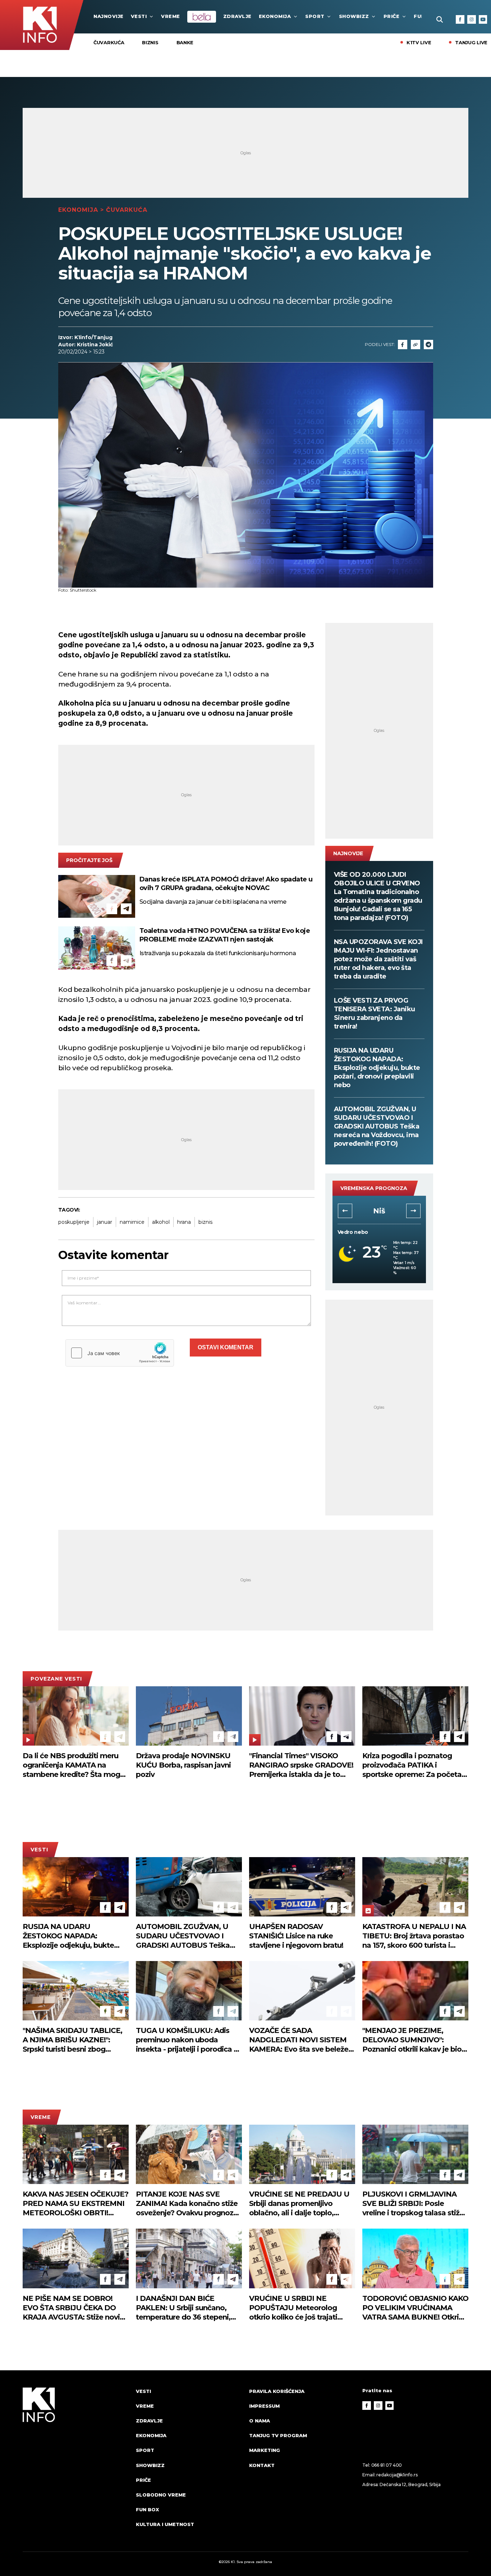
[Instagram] (472, 19)
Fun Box (147, 2509)
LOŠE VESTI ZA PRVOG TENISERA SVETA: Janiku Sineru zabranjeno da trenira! (375, 1013)
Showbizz (354, 16)
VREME (171, 16)
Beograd (379, 1211)
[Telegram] (428, 345)
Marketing (265, 2450)
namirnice (132, 1222)
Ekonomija (275, 16)
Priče (392, 16)
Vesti (139, 16)
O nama (260, 2421)
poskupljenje (74, 1222)
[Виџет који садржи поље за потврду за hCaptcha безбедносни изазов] (120, 1353)
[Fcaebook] (403, 345)
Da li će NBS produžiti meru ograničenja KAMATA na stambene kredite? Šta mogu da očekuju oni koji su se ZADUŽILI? (74, 1765)
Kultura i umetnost (165, 2524)
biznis (205, 1222)
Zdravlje (237, 16)
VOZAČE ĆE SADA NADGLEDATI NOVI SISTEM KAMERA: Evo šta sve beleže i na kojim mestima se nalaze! (300, 2040)
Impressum (264, 2406)
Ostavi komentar (226, 1347)
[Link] (416, 345)
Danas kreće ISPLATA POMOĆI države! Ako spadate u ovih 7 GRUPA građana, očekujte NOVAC (226, 884)
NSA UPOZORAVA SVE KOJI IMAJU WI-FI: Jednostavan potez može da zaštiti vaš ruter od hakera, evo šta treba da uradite (378, 959)
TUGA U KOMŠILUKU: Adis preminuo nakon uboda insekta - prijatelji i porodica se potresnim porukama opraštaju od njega (189, 2040)
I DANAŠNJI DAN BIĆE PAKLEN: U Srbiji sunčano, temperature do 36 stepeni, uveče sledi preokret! (183, 2308)
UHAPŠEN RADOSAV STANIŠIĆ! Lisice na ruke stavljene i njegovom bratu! (296, 1936)
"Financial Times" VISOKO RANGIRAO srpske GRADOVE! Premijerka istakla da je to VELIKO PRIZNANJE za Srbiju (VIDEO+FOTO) (301, 1765)
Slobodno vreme (161, 2495)
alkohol (161, 1222)
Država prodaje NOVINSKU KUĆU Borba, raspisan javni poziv (183, 1765)
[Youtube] (483, 19)
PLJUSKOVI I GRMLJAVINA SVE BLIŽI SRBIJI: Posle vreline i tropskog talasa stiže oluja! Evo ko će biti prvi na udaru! (413, 2204)
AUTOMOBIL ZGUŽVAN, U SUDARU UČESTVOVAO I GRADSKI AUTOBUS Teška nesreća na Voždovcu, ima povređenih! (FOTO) (377, 1126)
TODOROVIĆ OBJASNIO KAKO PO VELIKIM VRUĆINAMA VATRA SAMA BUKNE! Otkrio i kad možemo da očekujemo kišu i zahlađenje (415, 2308)
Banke (185, 42)
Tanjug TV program (278, 2435)
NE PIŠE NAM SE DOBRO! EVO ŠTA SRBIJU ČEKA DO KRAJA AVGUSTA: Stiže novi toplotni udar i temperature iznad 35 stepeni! (71, 2308)
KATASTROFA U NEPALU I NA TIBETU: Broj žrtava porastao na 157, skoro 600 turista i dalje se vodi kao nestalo (414, 1936)
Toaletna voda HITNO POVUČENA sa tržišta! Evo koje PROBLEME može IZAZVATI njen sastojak (225, 935)
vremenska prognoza (374, 1188)
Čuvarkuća (109, 42)
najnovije (109, 16)
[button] (345, 1211)
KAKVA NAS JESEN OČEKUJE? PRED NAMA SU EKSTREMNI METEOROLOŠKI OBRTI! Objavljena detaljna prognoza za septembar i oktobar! (75, 2204)
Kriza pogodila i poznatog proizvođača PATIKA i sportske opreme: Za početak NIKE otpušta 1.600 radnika (414, 1765)
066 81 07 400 (387, 2465)
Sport (315, 16)
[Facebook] (460, 19)
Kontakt (262, 2465)
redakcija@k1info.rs (397, 2475)
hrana (184, 1222)
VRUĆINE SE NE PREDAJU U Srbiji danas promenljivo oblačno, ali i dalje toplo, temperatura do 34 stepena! (299, 2204)
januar (105, 1222)
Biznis (150, 42)
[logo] (76, 2465)
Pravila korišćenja (277, 2391)
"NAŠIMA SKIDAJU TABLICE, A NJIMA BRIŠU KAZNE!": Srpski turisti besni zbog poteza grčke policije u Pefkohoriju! (72, 2040)
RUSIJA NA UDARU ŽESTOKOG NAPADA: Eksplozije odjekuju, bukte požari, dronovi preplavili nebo (377, 1068)
